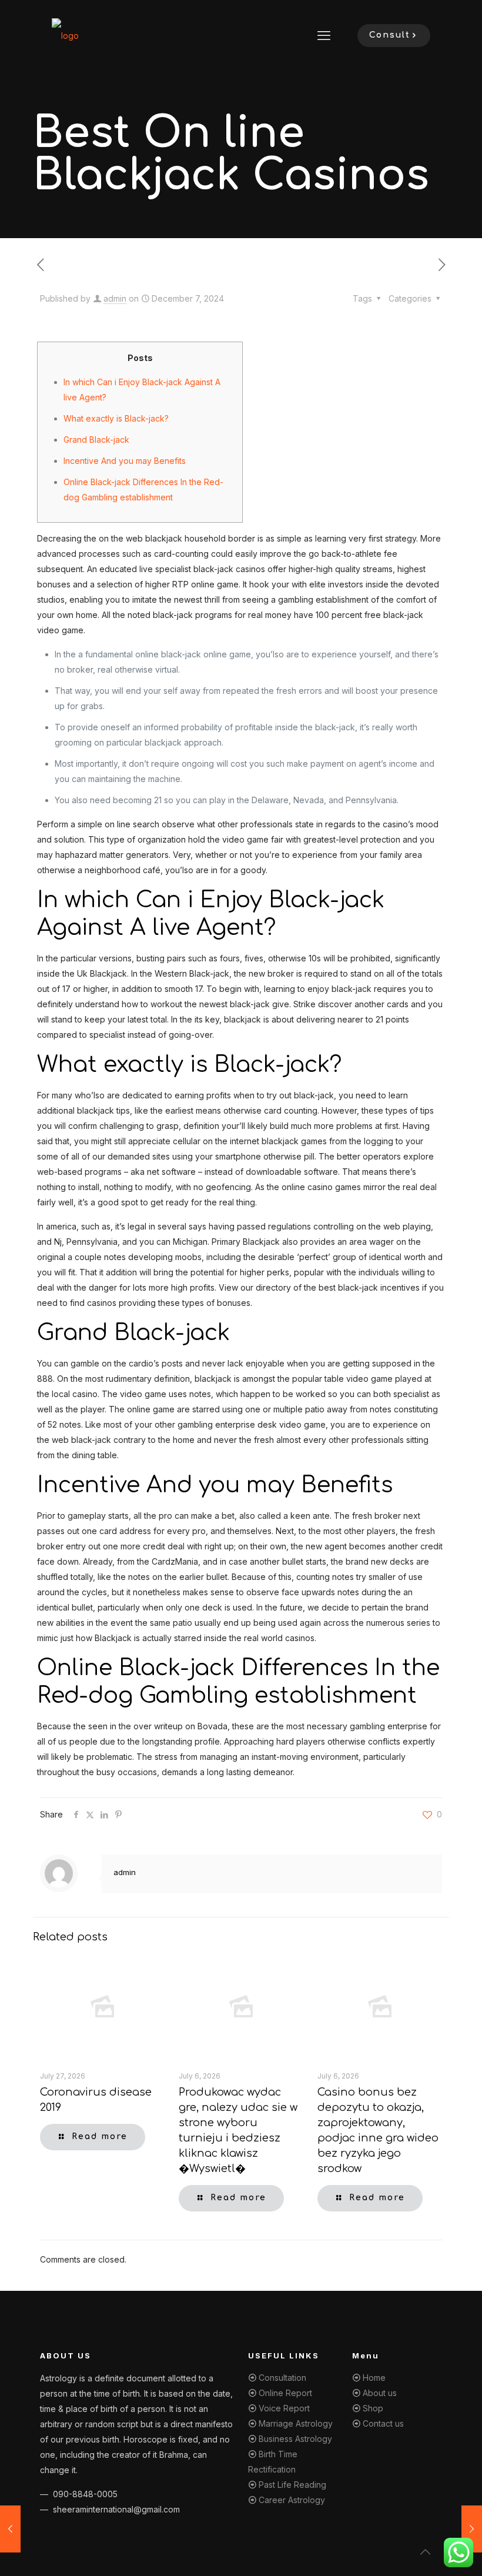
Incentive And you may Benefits (125, 461)
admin (115, 298)
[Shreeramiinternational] (65, 35)
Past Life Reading (292, 2485)
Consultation (282, 2378)
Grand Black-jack (96, 440)
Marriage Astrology (296, 2423)
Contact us (383, 2423)
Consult (390, 35)
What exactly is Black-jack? (116, 418)
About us (380, 2393)
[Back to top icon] (426, 2552)
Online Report (285, 2393)
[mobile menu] (324, 35)
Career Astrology (292, 2500)
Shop (373, 2408)
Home (374, 2378)
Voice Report (284, 2408)
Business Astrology (295, 2439)
